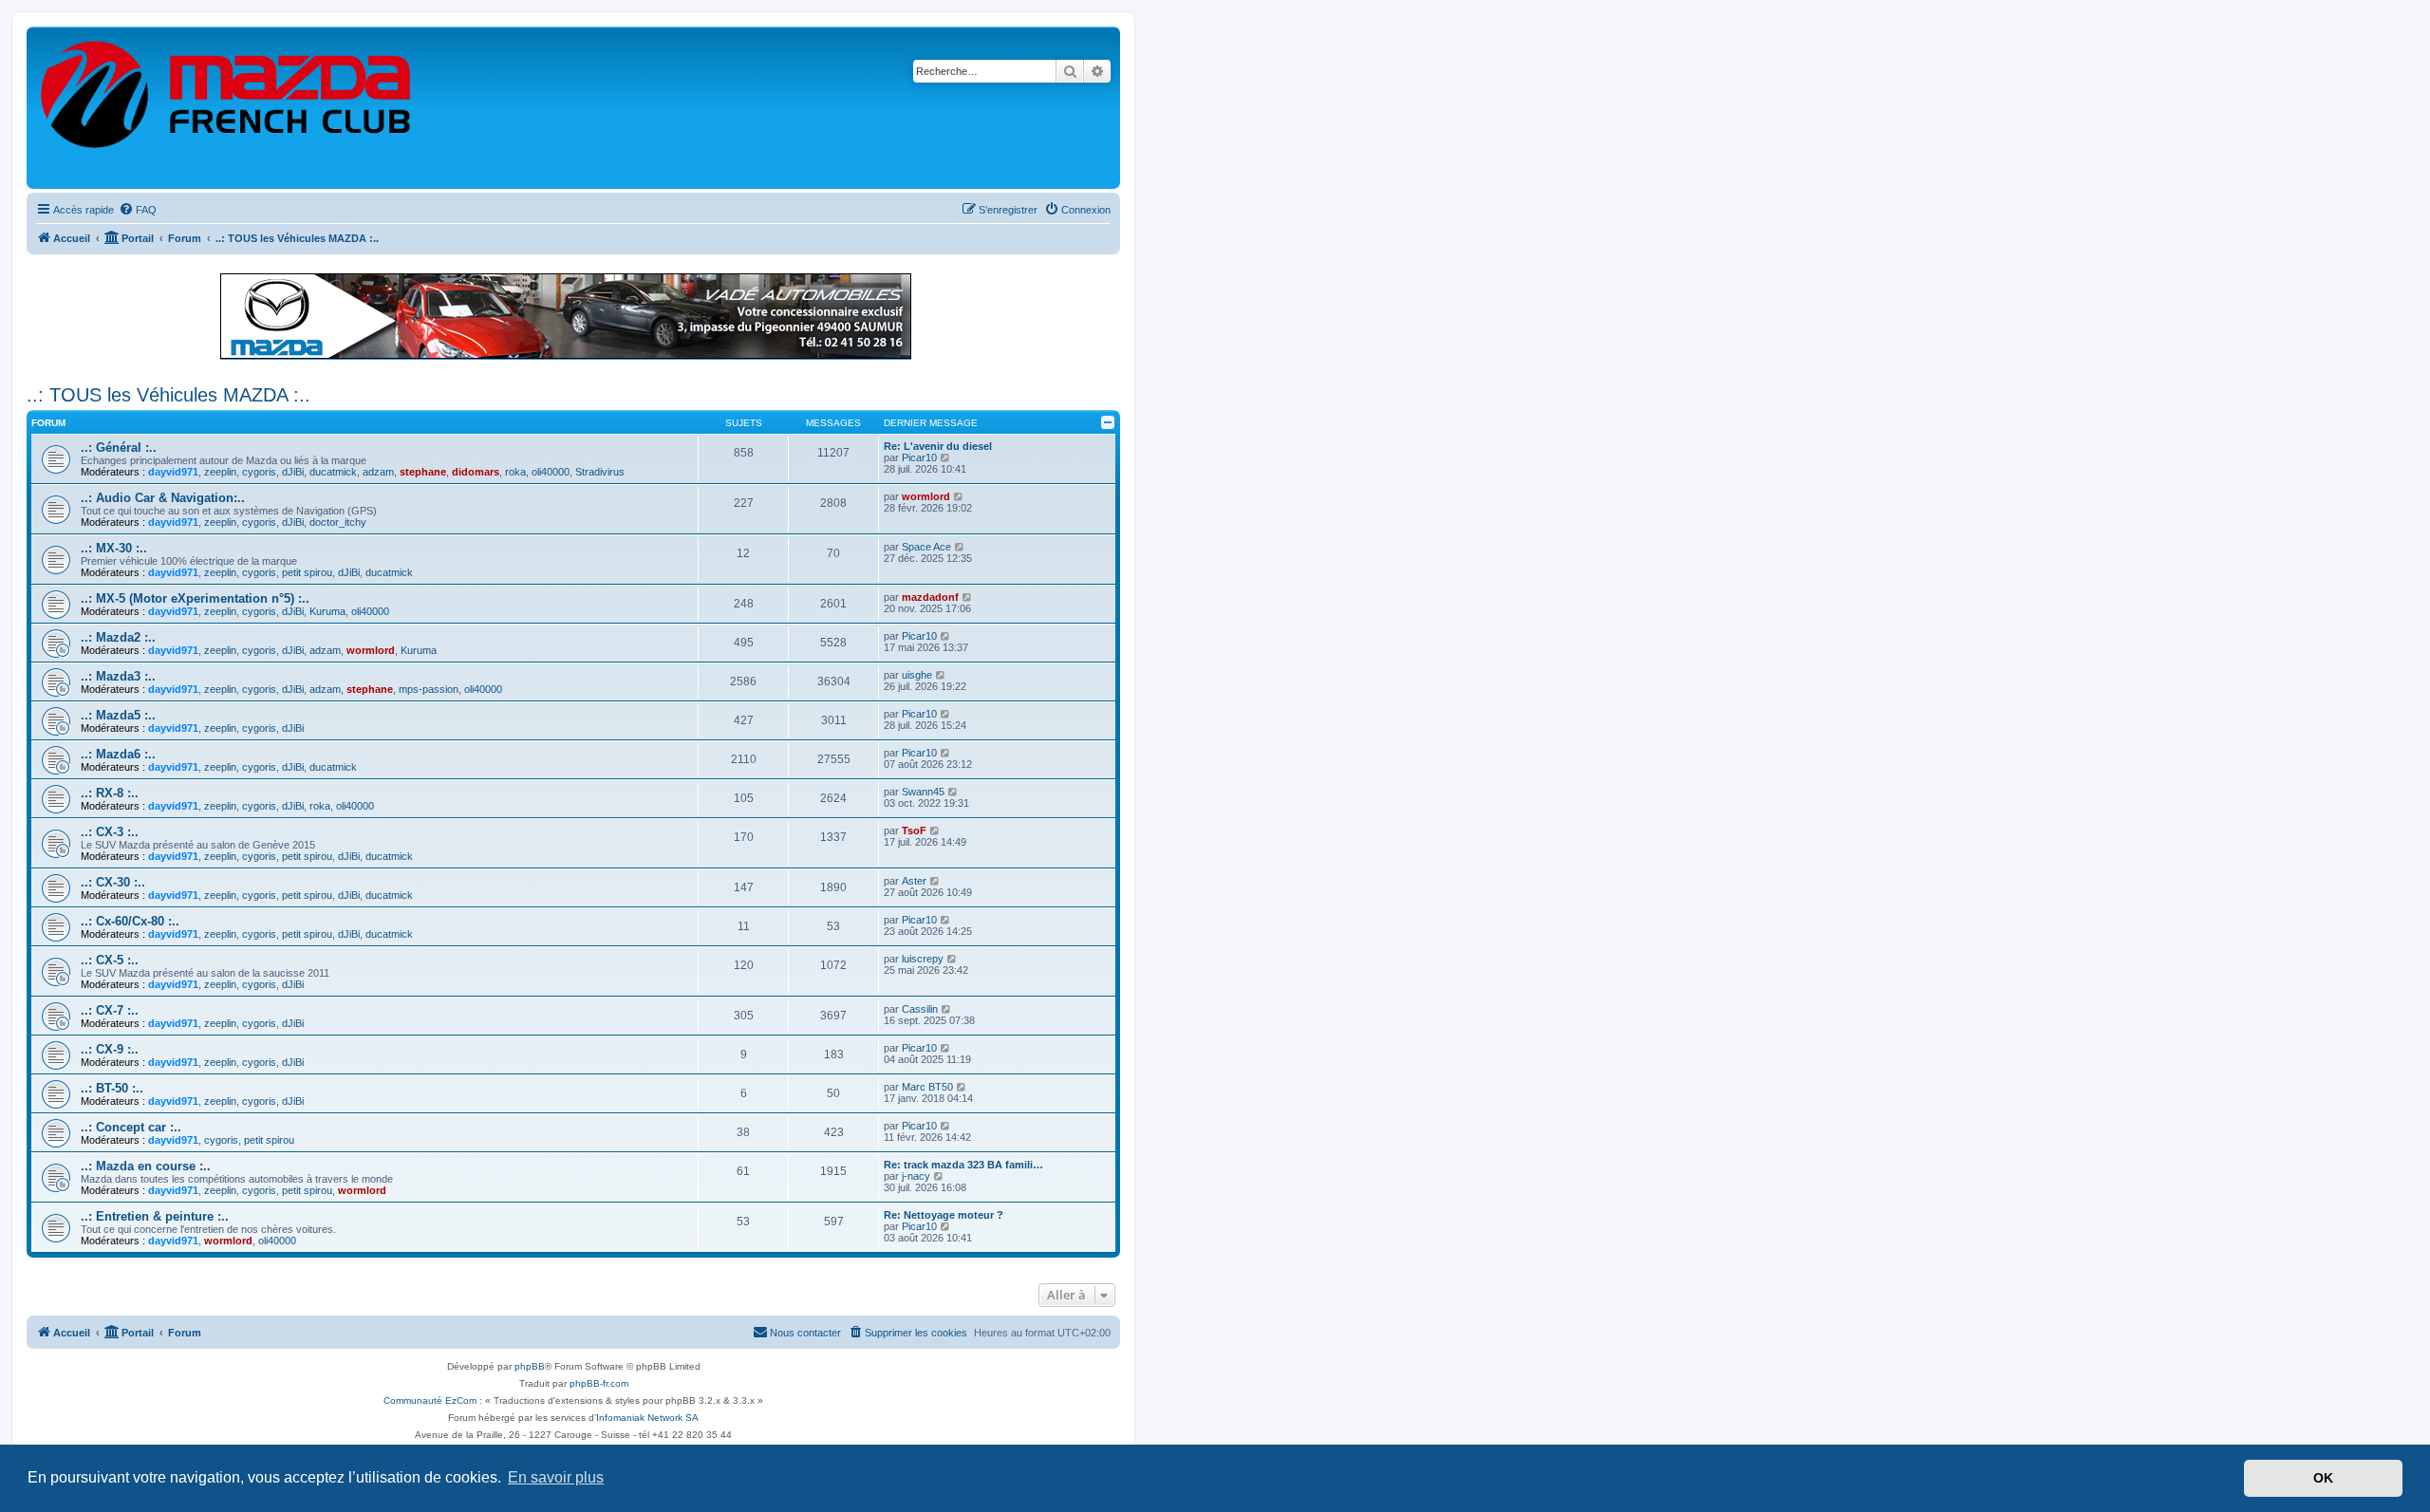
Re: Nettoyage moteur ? (944, 1215)
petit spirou (307, 572)
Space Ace (926, 547)
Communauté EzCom (430, 1400)
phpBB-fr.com (599, 1383)
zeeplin (220, 472)
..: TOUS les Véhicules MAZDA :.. (168, 395)
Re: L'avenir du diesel (938, 446)
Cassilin (920, 1009)
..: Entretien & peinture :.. (155, 1216)
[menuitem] (138, 210)
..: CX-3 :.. (110, 832)
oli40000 (551, 472)
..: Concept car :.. (131, 1127)
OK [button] (2323, 1478)
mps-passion (429, 689)
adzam (378, 472)
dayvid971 (173, 472)
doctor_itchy (338, 522)
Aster (914, 881)
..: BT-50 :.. (112, 1088)
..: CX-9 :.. (110, 1049)
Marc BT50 (927, 1087)
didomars (476, 472)
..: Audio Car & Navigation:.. (163, 498)
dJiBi (293, 472)
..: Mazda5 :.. (118, 715)
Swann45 (923, 792)
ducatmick (333, 472)
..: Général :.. (119, 448)
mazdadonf (930, 597)
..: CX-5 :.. (110, 960)
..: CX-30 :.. (113, 882)
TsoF (914, 831)
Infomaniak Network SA (647, 1418)
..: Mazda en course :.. (146, 1166)
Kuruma (327, 611)
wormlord (926, 496)
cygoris (259, 472)
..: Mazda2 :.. (118, 637)
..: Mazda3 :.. (118, 676)
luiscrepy (923, 959)
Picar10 (919, 457)
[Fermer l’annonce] (1105, 279)
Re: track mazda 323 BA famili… (963, 1165)
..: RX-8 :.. (110, 793)
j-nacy (916, 1176)
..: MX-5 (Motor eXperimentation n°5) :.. (195, 598)
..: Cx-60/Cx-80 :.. (130, 921)
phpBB (530, 1366)
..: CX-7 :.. (110, 1010)
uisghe (917, 675)
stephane (423, 472)
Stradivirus (600, 472)
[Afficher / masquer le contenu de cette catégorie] (1108, 422)
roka (515, 472)
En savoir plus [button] (556, 1477)
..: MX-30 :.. (114, 548)
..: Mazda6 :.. (118, 754)
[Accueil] (227, 108)
